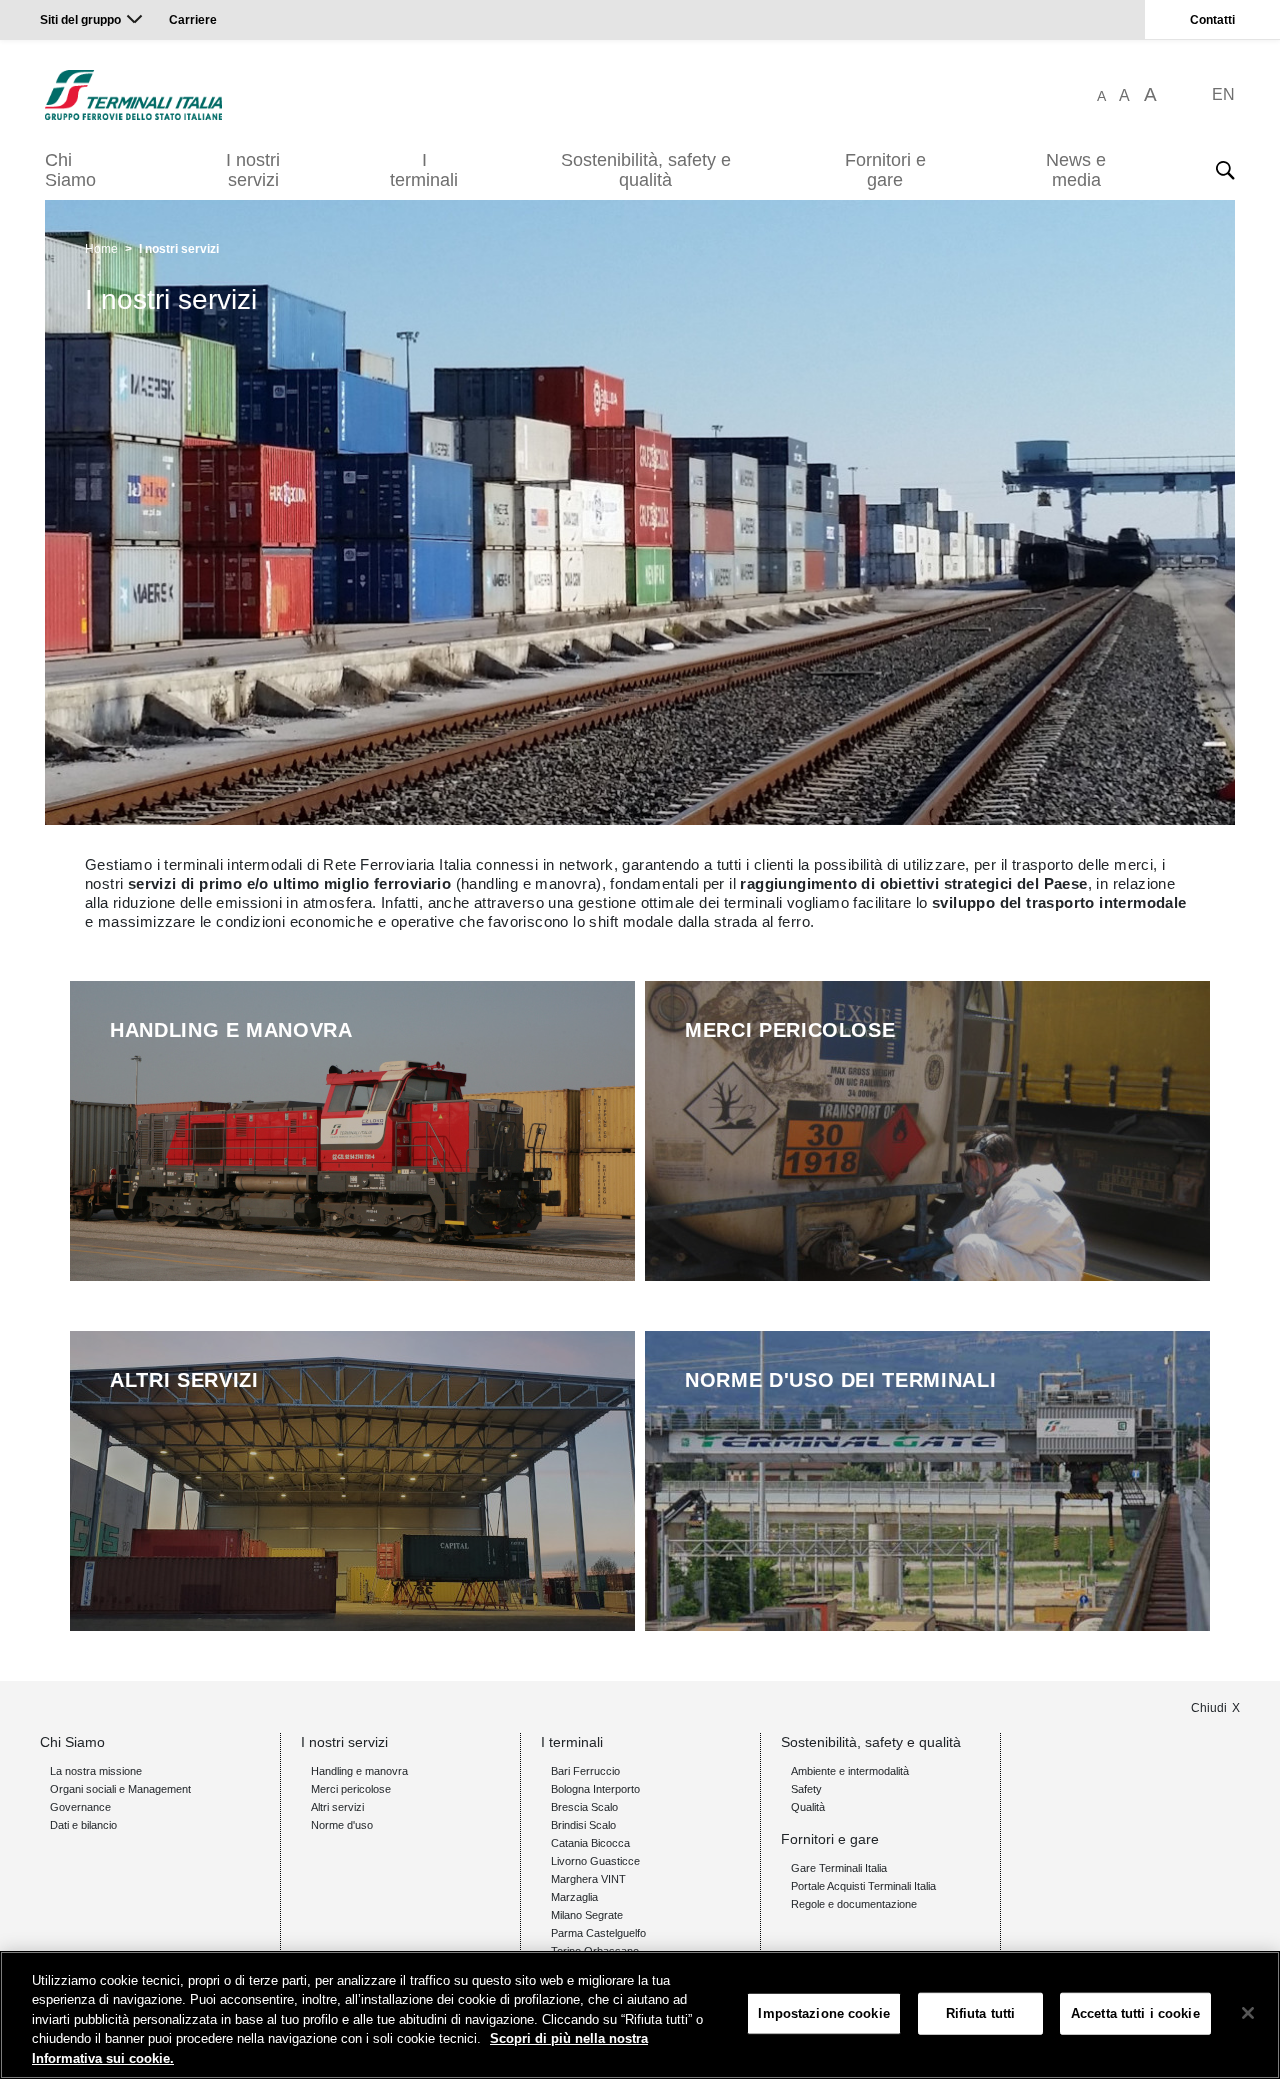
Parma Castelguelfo (598, 1933)
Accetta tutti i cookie (1135, 2013)
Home (101, 249)
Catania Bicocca (590, 1843)
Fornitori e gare (885, 170)
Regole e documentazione (854, 1904)
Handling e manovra (359, 1771)
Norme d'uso (342, 1825)
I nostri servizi (253, 170)
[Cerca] (1225, 170)
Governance (80, 1807)
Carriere (193, 20)
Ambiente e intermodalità (850, 1771)
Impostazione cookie (823, 2013)
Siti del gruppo (80, 20)
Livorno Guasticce (595, 1861)
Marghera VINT (588, 1879)
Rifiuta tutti (981, 2013)
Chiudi (1209, 1708)
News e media (1076, 170)
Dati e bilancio (83, 1825)
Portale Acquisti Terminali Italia (863, 1886)
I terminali (424, 170)
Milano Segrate (587, 1915)
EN (1223, 94)
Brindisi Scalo (583, 1825)
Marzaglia (574, 1897)
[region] (640, 2015)
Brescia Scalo (584, 1807)
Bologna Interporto (595, 1789)
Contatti (1212, 20)
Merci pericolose (351, 1789)
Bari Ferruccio (585, 1771)
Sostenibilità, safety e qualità (646, 170)
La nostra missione (96, 1771)
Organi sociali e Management (120, 1789)
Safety (806, 1789)
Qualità (808, 1807)
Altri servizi (337, 1807)
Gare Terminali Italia (839, 1868)
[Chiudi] (1248, 2013)
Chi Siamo (70, 170)
